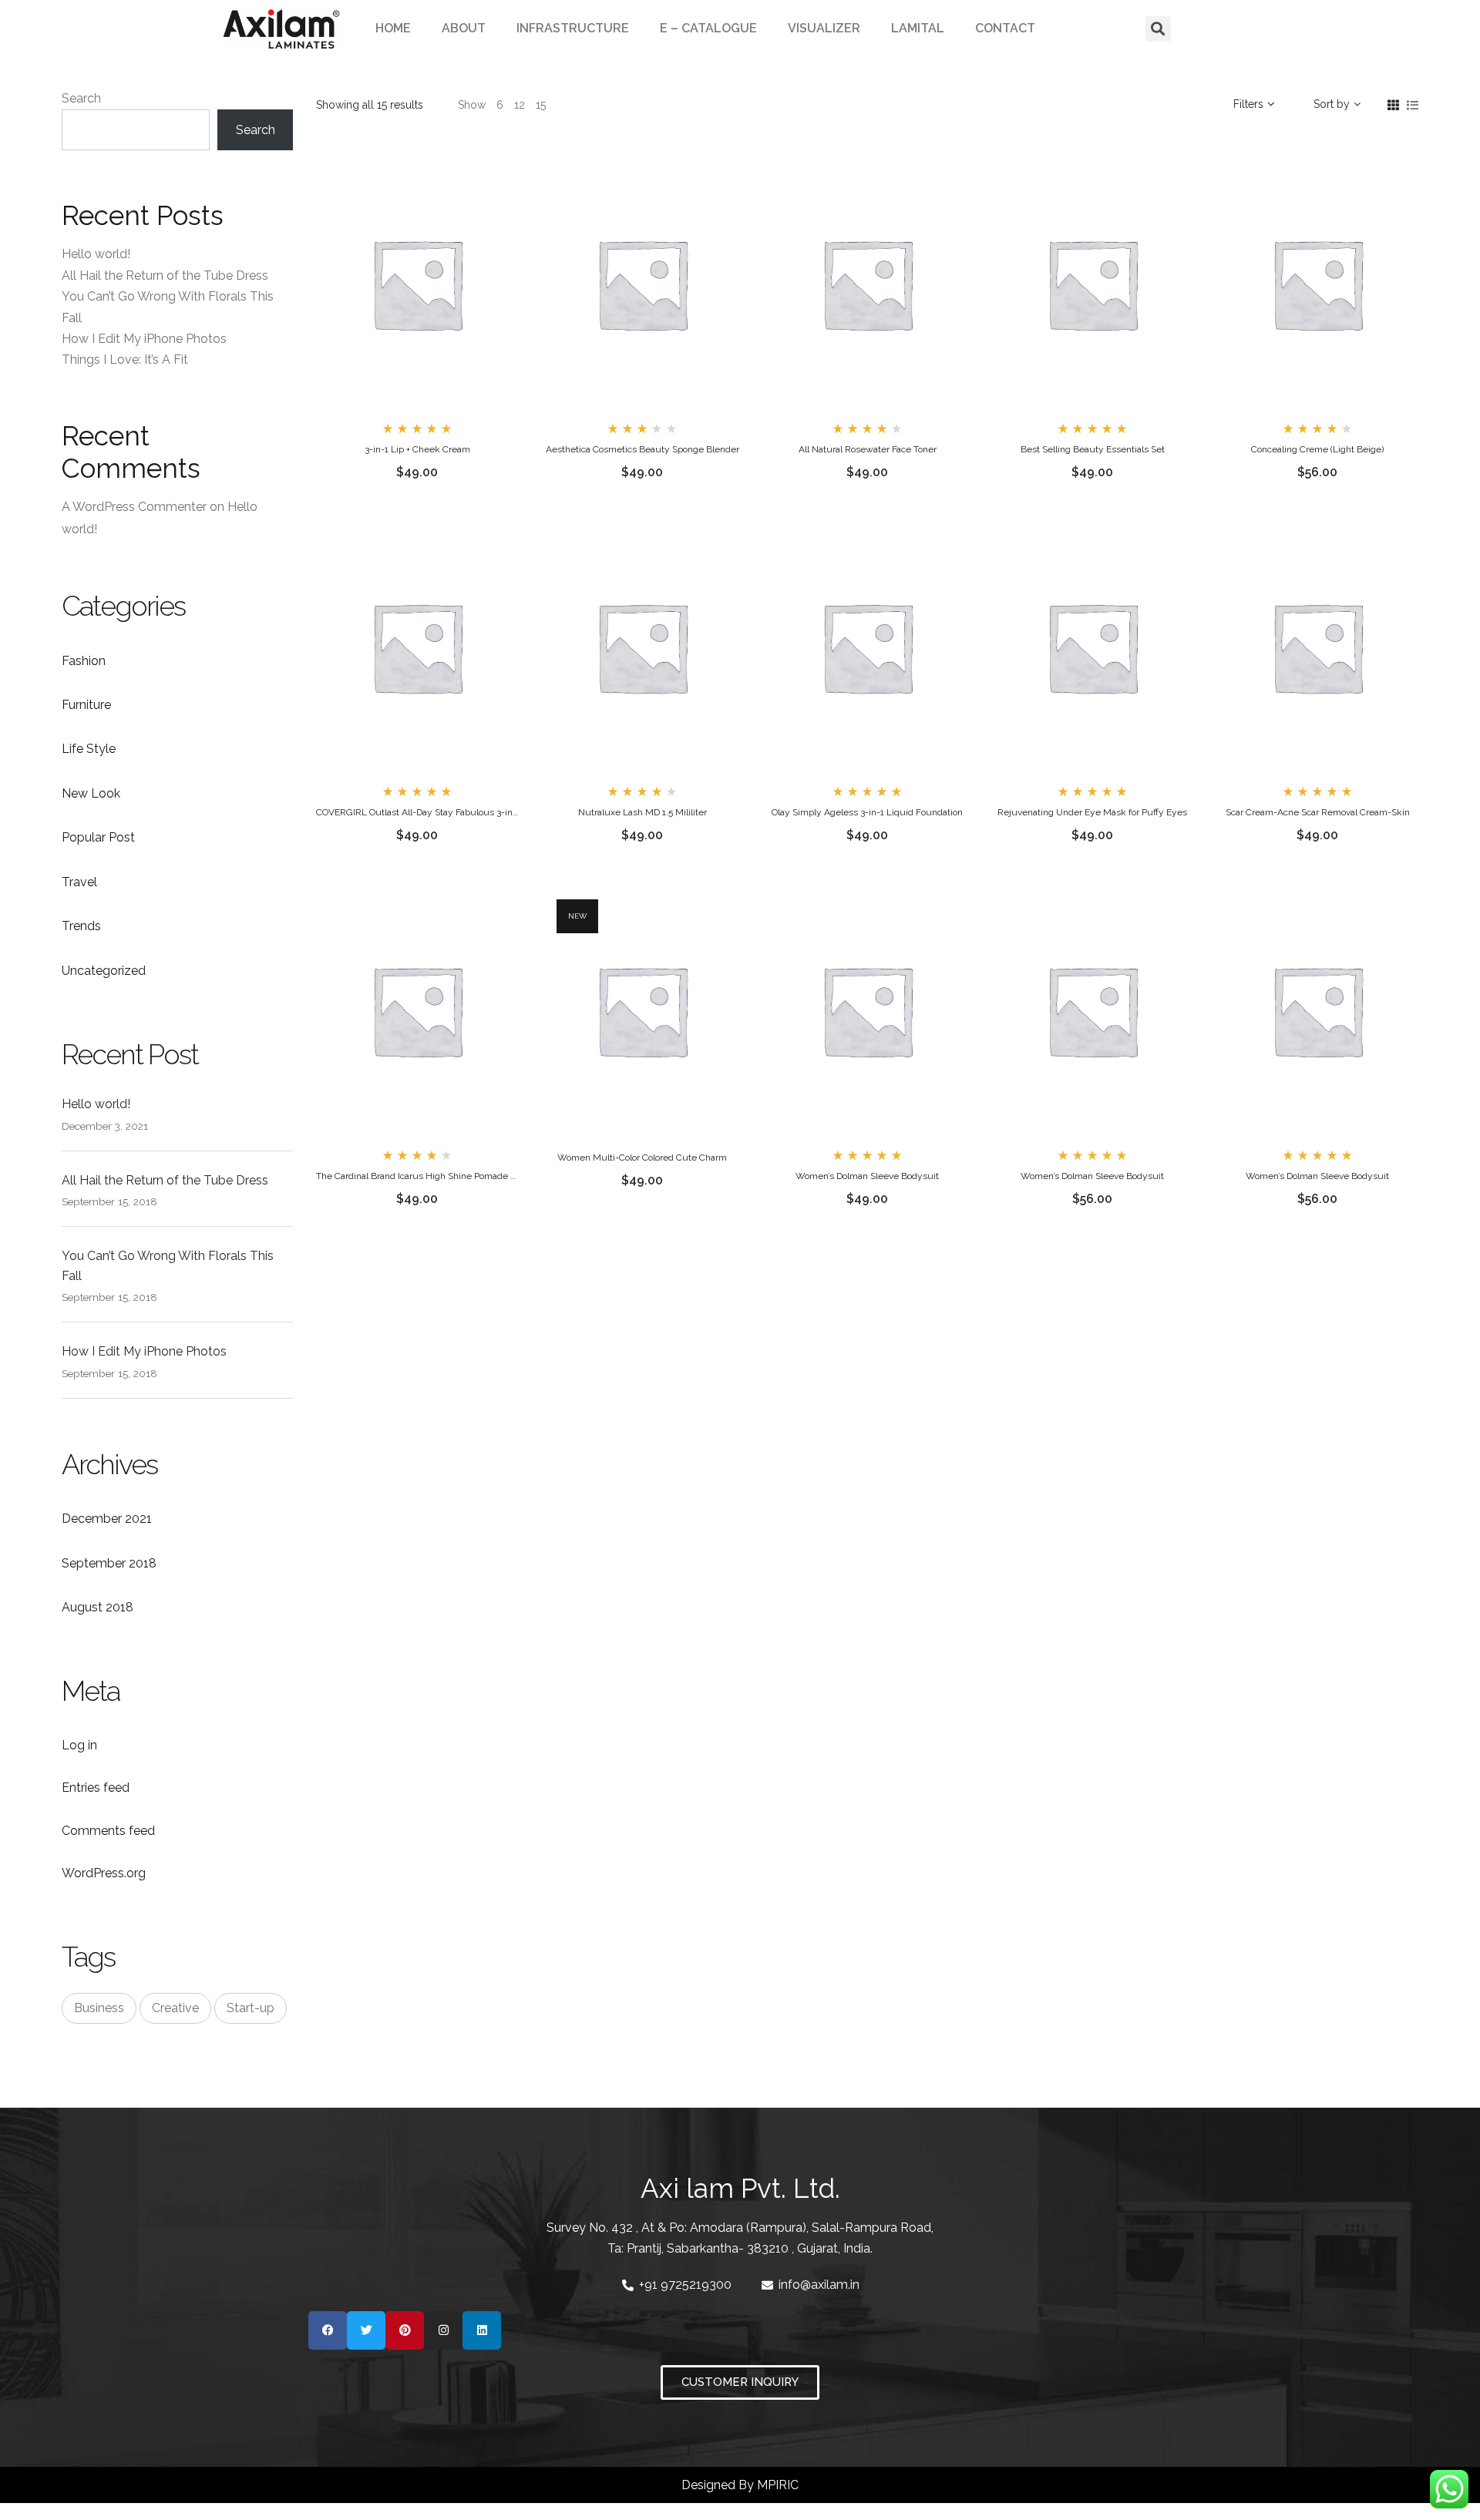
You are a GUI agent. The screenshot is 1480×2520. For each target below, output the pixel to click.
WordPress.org (104, 1873)
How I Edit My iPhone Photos (144, 339)
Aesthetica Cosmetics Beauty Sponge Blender (642, 449)
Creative (175, 2008)
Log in (79, 1745)
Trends (81, 926)
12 (520, 105)
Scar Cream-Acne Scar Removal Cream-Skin (1318, 812)
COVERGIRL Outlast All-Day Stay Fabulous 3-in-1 (418, 812)
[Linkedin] (482, 2330)
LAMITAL (918, 28)
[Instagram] (443, 2330)
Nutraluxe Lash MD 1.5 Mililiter (642, 812)
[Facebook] (328, 2330)
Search (81, 98)
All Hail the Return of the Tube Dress (165, 276)
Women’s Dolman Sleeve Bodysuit (867, 1176)
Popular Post (98, 837)
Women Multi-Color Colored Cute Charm (642, 1158)
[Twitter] (366, 2330)
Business (99, 2008)
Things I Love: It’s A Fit (125, 360)
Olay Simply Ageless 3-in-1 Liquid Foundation (867, 812)
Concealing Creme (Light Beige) (1317, 449)
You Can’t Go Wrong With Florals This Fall (168, 1266)
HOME (393, 28)
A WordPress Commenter (134, 507)
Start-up (251, 2008)
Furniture (86, 705)
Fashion (84, 661)
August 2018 (98, 1607)
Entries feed (96, 1788)
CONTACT (1005, 28)
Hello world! (96, 254)
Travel (79, 882)
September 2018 (109, 1563)
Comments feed (108, 1831)
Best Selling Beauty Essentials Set (1093, 449)
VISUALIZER (824, 28)
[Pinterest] (405, 2330)
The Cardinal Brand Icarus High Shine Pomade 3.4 (419, 1176)
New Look (91, 793)
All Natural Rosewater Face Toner (868, 449)
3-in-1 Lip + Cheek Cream (417, 449)
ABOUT (464, 28)
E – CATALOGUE (708, 28)
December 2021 (107, 1519)
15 (541, 105)
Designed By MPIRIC (740, 2485)
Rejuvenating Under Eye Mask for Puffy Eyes (1092, 812)
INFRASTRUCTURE (573, 28)
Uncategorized (104, 971)
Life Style (89, 749)
